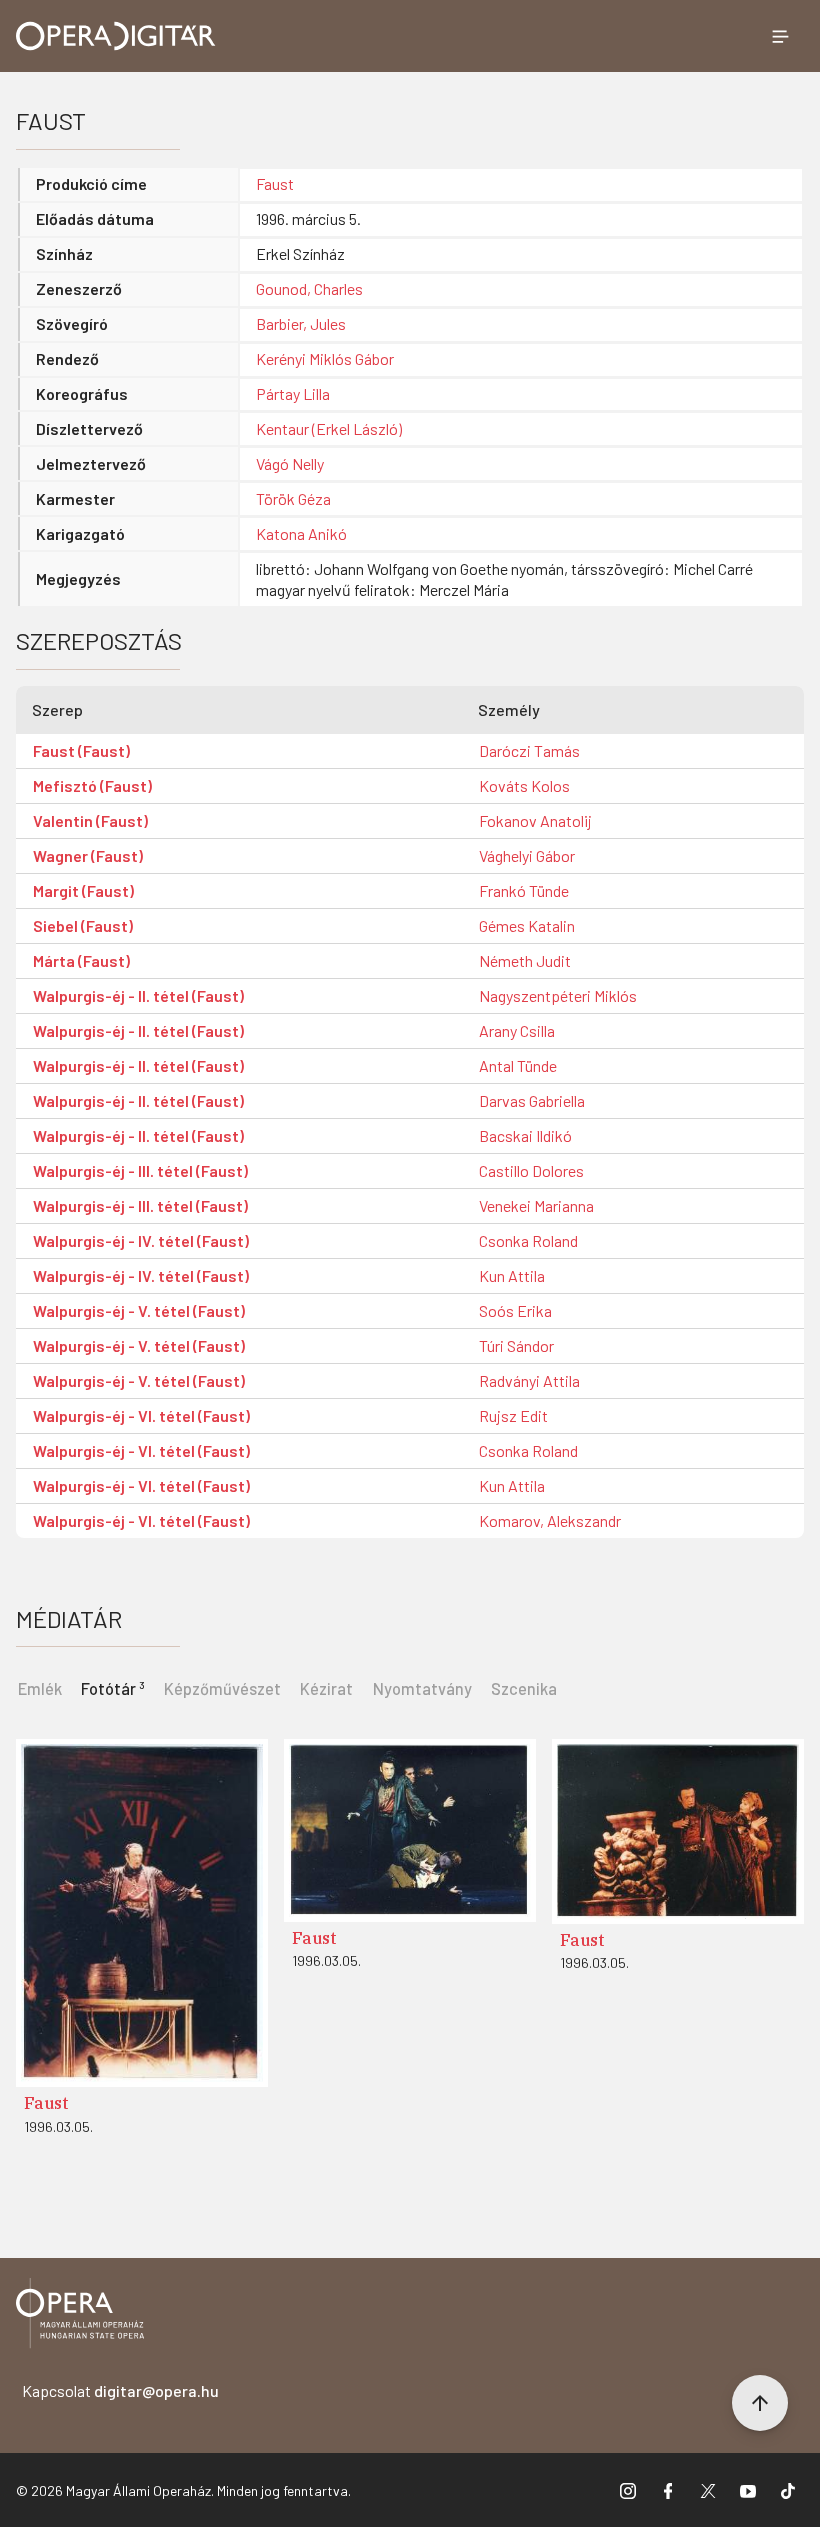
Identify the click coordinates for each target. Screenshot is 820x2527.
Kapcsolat (120, 2390)
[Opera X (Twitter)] (708, 2490)
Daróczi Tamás (529, 750)
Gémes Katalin (527, 925)
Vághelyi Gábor (527, 855)
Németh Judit (525, 960)
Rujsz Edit (513, 1415)
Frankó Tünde (524, 890)
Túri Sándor (516, 1345)
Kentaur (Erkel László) (329, 428)
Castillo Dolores (531, 1170)
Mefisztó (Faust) (92, 785)
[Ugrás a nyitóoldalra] (116, 36)
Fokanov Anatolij (535, 820)
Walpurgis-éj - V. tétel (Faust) (139, 1310)
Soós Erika (515, 1310)
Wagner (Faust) (88, 855)
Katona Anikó (301, 533)
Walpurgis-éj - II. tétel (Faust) (138, 995)
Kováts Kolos (524, 785)
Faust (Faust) (81, 750)
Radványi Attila (529, 1380)
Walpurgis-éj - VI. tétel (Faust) (141, 1415)
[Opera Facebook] (668, 2490)
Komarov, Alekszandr (550, 1520)
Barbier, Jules (301, 323)
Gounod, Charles (309, 288)
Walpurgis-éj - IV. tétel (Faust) (141, 1240)
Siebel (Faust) (83, 925)
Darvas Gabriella (532, 1100)
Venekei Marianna (536, 1205)
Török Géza (293, 498)
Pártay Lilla (293, 393)
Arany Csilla (517, 1030)
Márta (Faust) (81, 960)
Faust (275, 183)
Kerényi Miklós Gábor (325, 358)
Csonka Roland (528, 1240)
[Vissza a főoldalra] (80, 2316)
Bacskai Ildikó (525, 1135)
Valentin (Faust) (90, 820)
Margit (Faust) (83, 890)
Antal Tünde (518, 1065)
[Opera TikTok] (788, 2490)
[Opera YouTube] (748, 2490)
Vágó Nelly (290, 463)
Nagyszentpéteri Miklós (558, 995)
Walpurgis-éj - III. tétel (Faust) (140, 1170)
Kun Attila (512, 1275)
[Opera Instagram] (628, 2490)
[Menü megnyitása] (780, 36)
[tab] (112, 1687)
